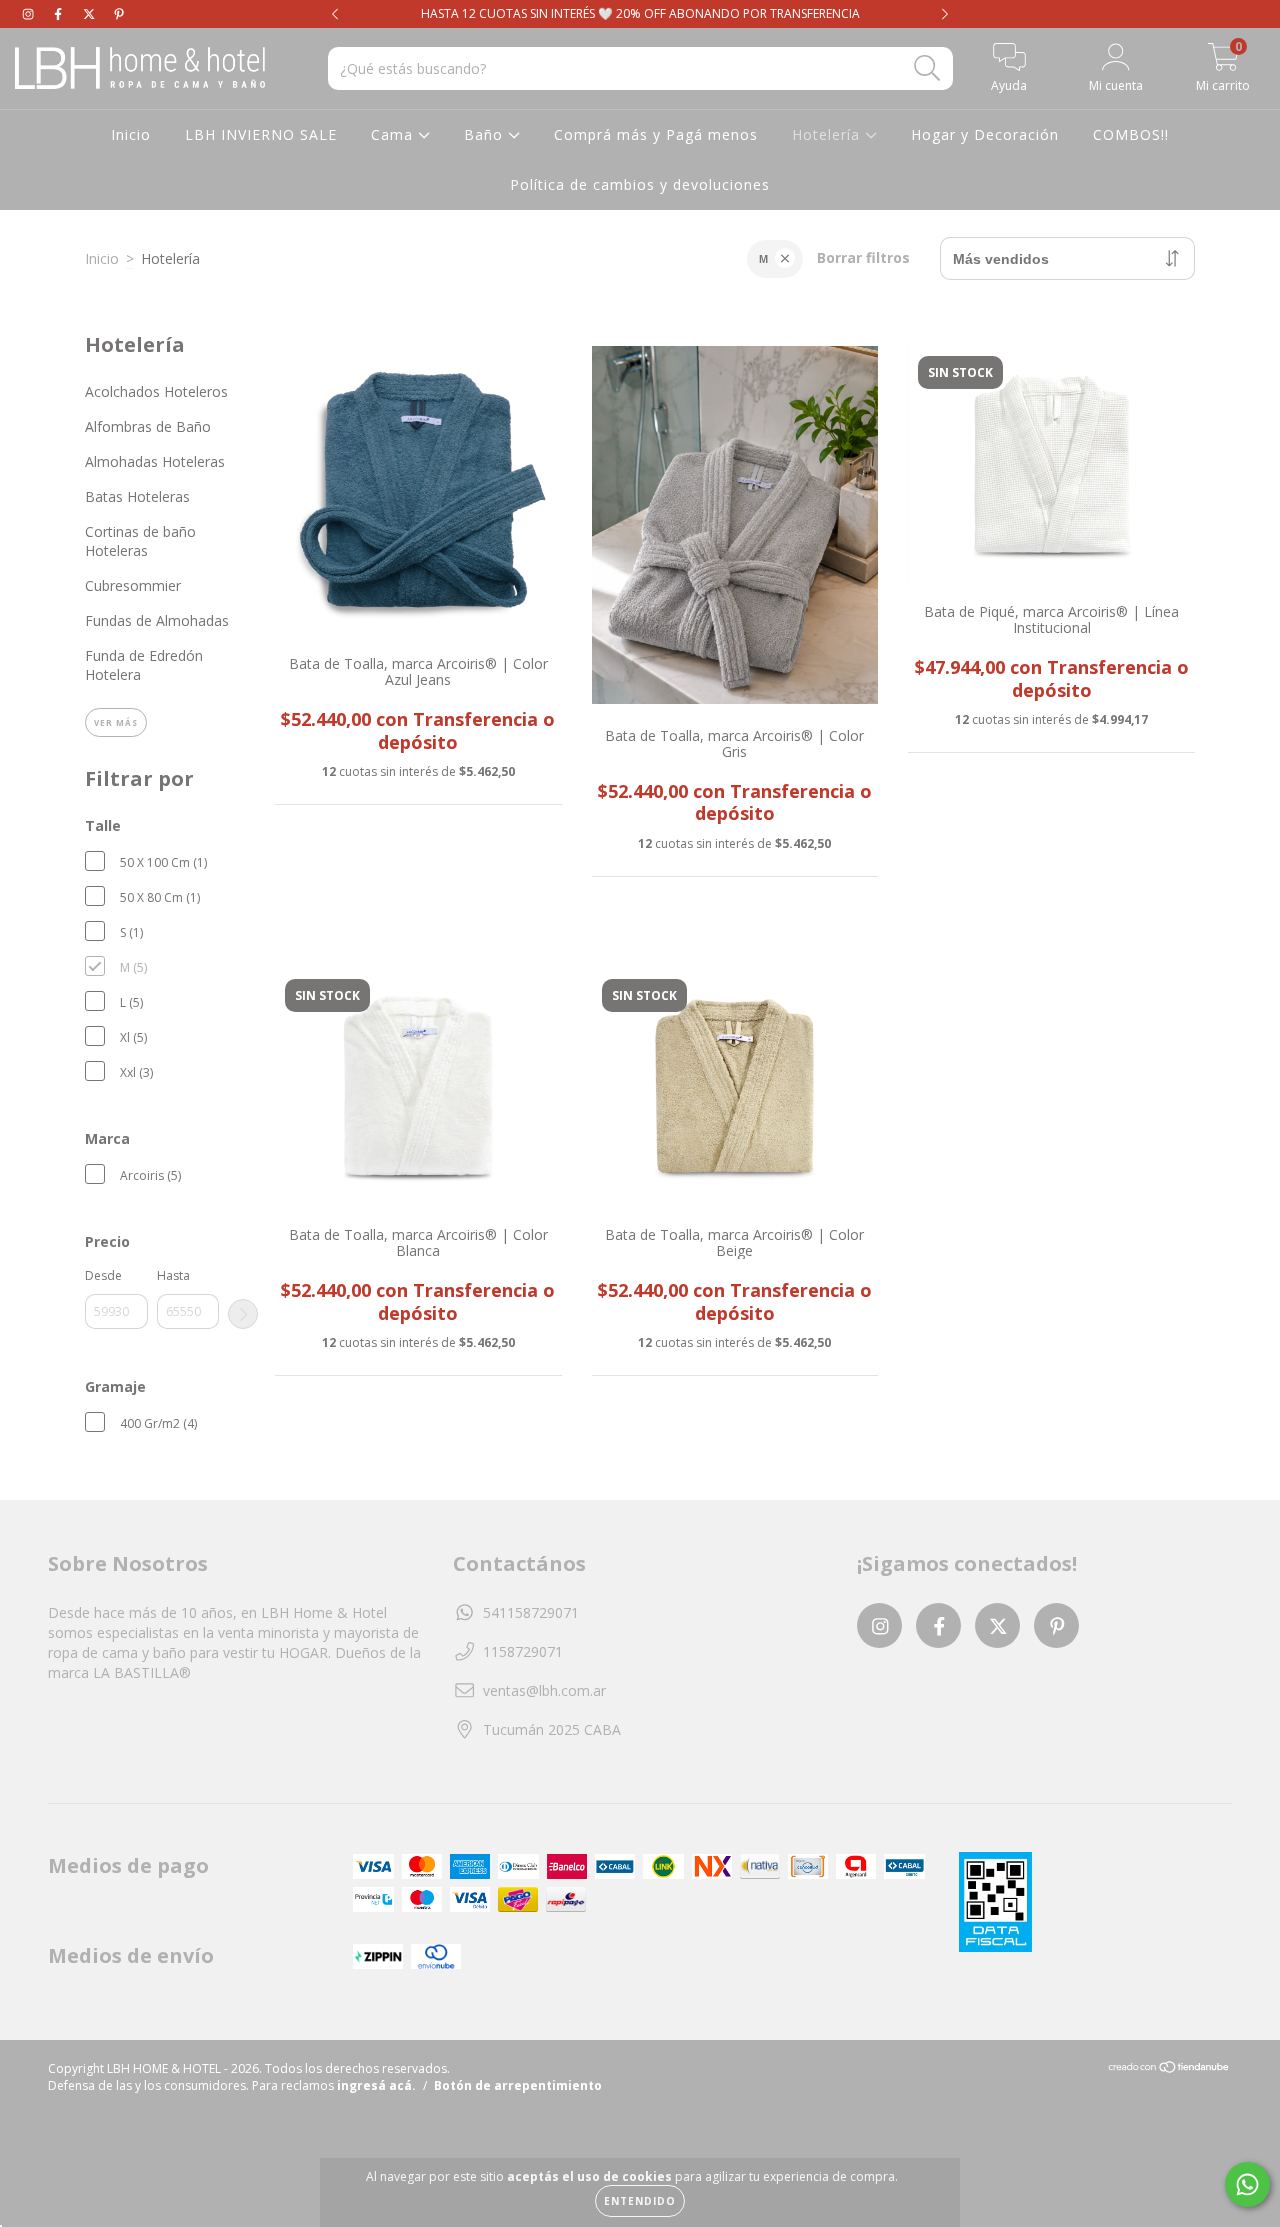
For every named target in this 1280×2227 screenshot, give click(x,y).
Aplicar (243, 1314)
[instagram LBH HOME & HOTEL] (30, 13)
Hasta (173, 1275)
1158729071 (523, 1651)
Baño (486, 134)
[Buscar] (927, 68)
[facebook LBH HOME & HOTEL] (60, 13)
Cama (394, 134)
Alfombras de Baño (148, 426)
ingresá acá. (376, 2085)
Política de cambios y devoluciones (640, 184)
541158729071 (531, 1612)
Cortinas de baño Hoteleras (140, 541)
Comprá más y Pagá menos (656, 134)
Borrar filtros (863, 257)
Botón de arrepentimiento (518, 2085)
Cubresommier (133, 585)
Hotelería (828, 134)
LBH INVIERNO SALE (261, 134)
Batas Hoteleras (137, 496)
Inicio (131, 134)
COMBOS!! (1131, 134)
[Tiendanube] (1169, 2069)
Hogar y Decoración (985, 134)
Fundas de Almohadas (157, 620)
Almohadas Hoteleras (155, 461)
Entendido (640, 2201)
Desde (103, 1275)
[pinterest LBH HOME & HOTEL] (119, 13)
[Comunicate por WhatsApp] (1247, 2184)
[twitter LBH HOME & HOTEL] (91, 13)
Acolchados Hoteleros (156, 391)
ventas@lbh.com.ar (544, 1690)
